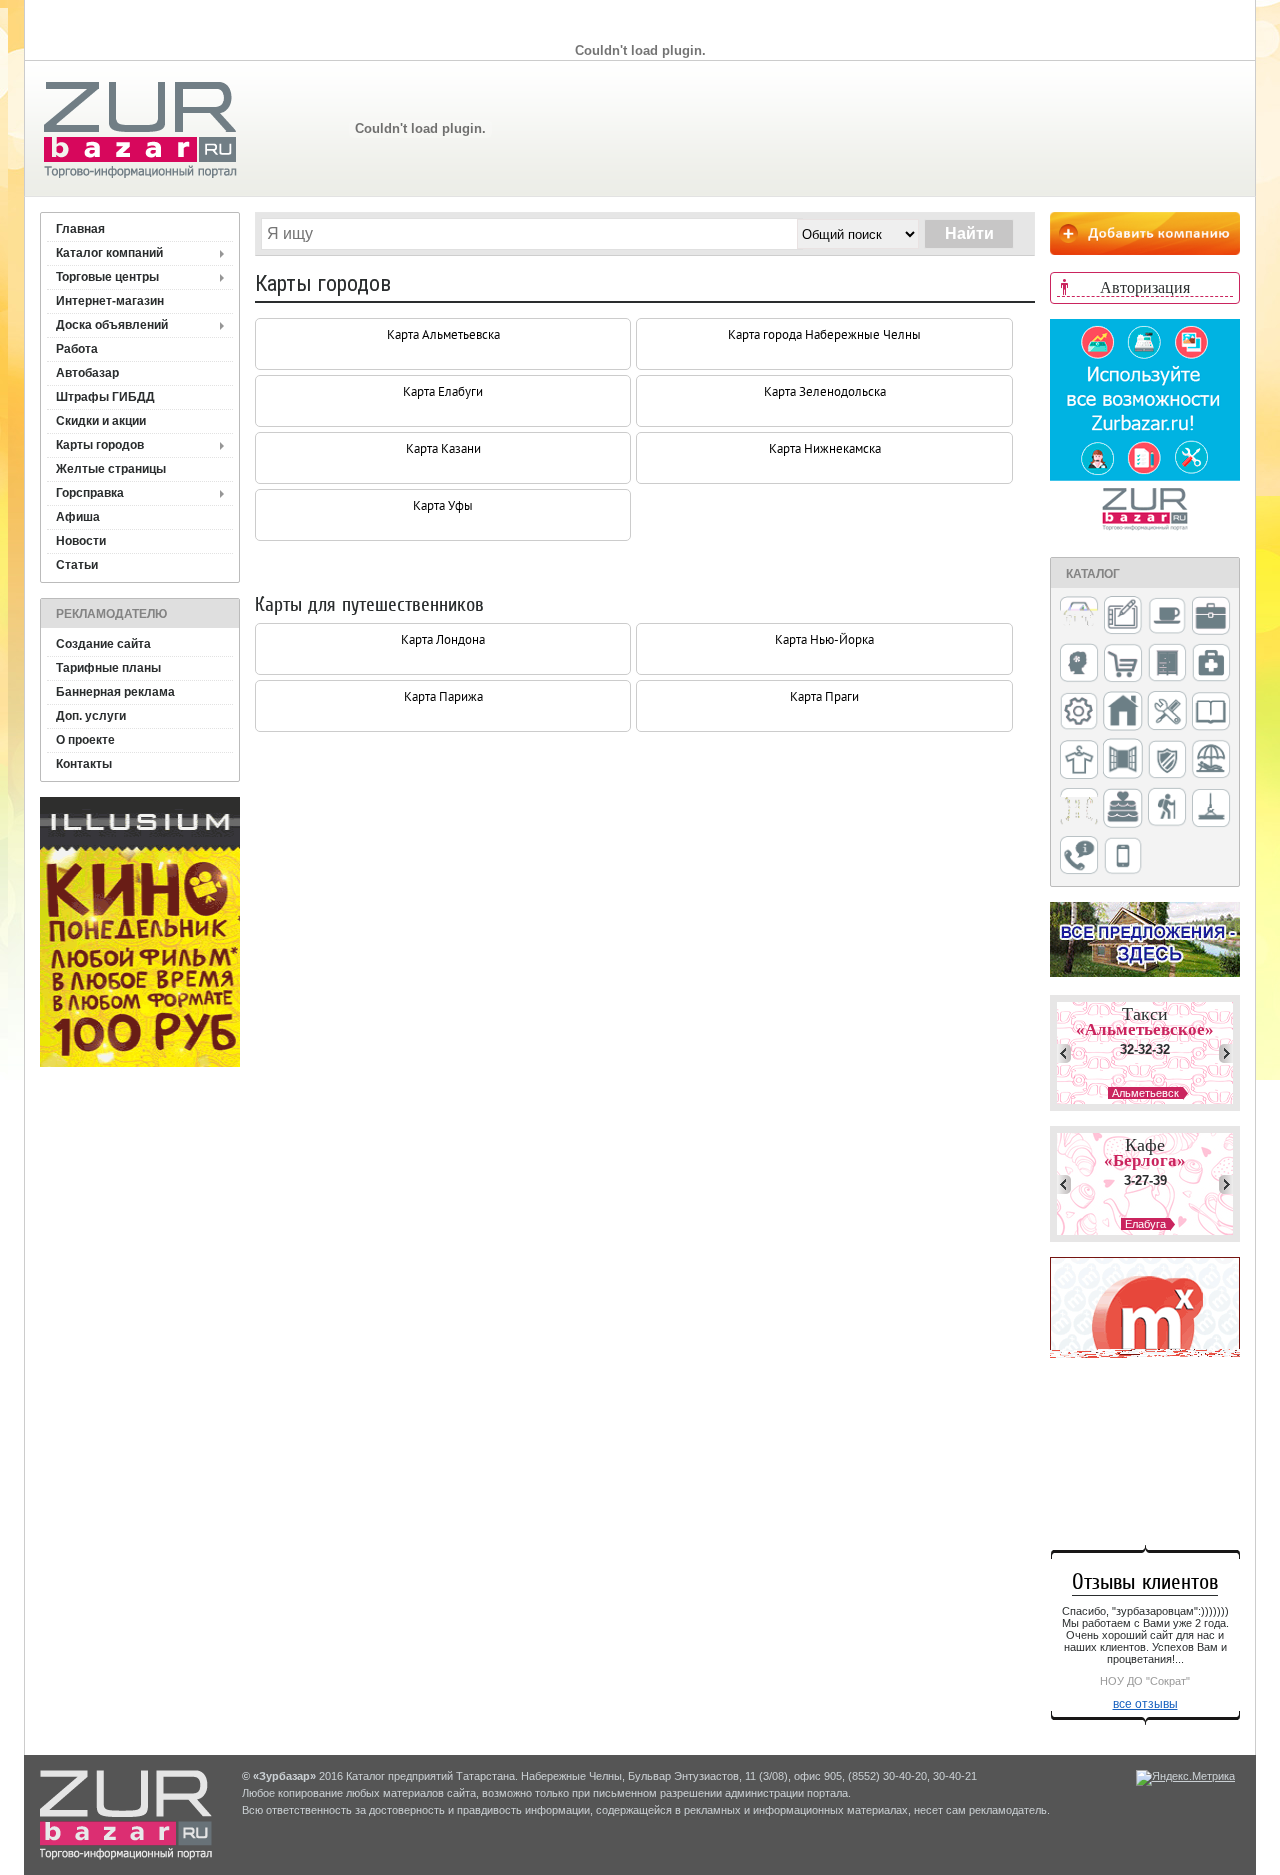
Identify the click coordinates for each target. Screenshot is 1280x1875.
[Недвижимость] (1123, 712)
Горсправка (90, 493)
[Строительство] (1211, 809)
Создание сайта (103, 644)
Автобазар (87, 373)
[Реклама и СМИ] (1079, 808)
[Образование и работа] (1211, 712)
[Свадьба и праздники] (1123, 809)
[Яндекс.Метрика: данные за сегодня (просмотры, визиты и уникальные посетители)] (1185, 1778)
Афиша (78, 517)
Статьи (77, 565)
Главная (80, 229)
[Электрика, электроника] (1123, 857)
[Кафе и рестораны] (1167, 618)
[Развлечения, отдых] (1211, 760)
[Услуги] (1079, 856)
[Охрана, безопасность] (1167, 761)
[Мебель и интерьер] (1167, 664)
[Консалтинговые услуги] (1211, 617)
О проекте (85, 740)
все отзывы (1145, 1704)
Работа (77, 349)
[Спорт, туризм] (1167, 808)
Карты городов (100, 445)
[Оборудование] (1167, 712)
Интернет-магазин (110, 301)
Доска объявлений (112, 325)
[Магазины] (1123, 664)
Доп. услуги (91, 716)
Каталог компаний (109, 253)
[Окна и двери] (1123, 760)
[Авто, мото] (1079, 617)
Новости (81, 541)
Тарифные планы (108, 668)
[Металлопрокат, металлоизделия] (1079, 713)
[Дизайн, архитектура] (1123, 617)
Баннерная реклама (115, 692)
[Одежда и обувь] (1079, 761)
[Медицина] (1211, 664)
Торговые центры (107, 277)
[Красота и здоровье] (1079, 664)
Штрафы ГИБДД (105, 397)
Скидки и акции (101, 421)
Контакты (84, 764)
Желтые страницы (111, 469)
